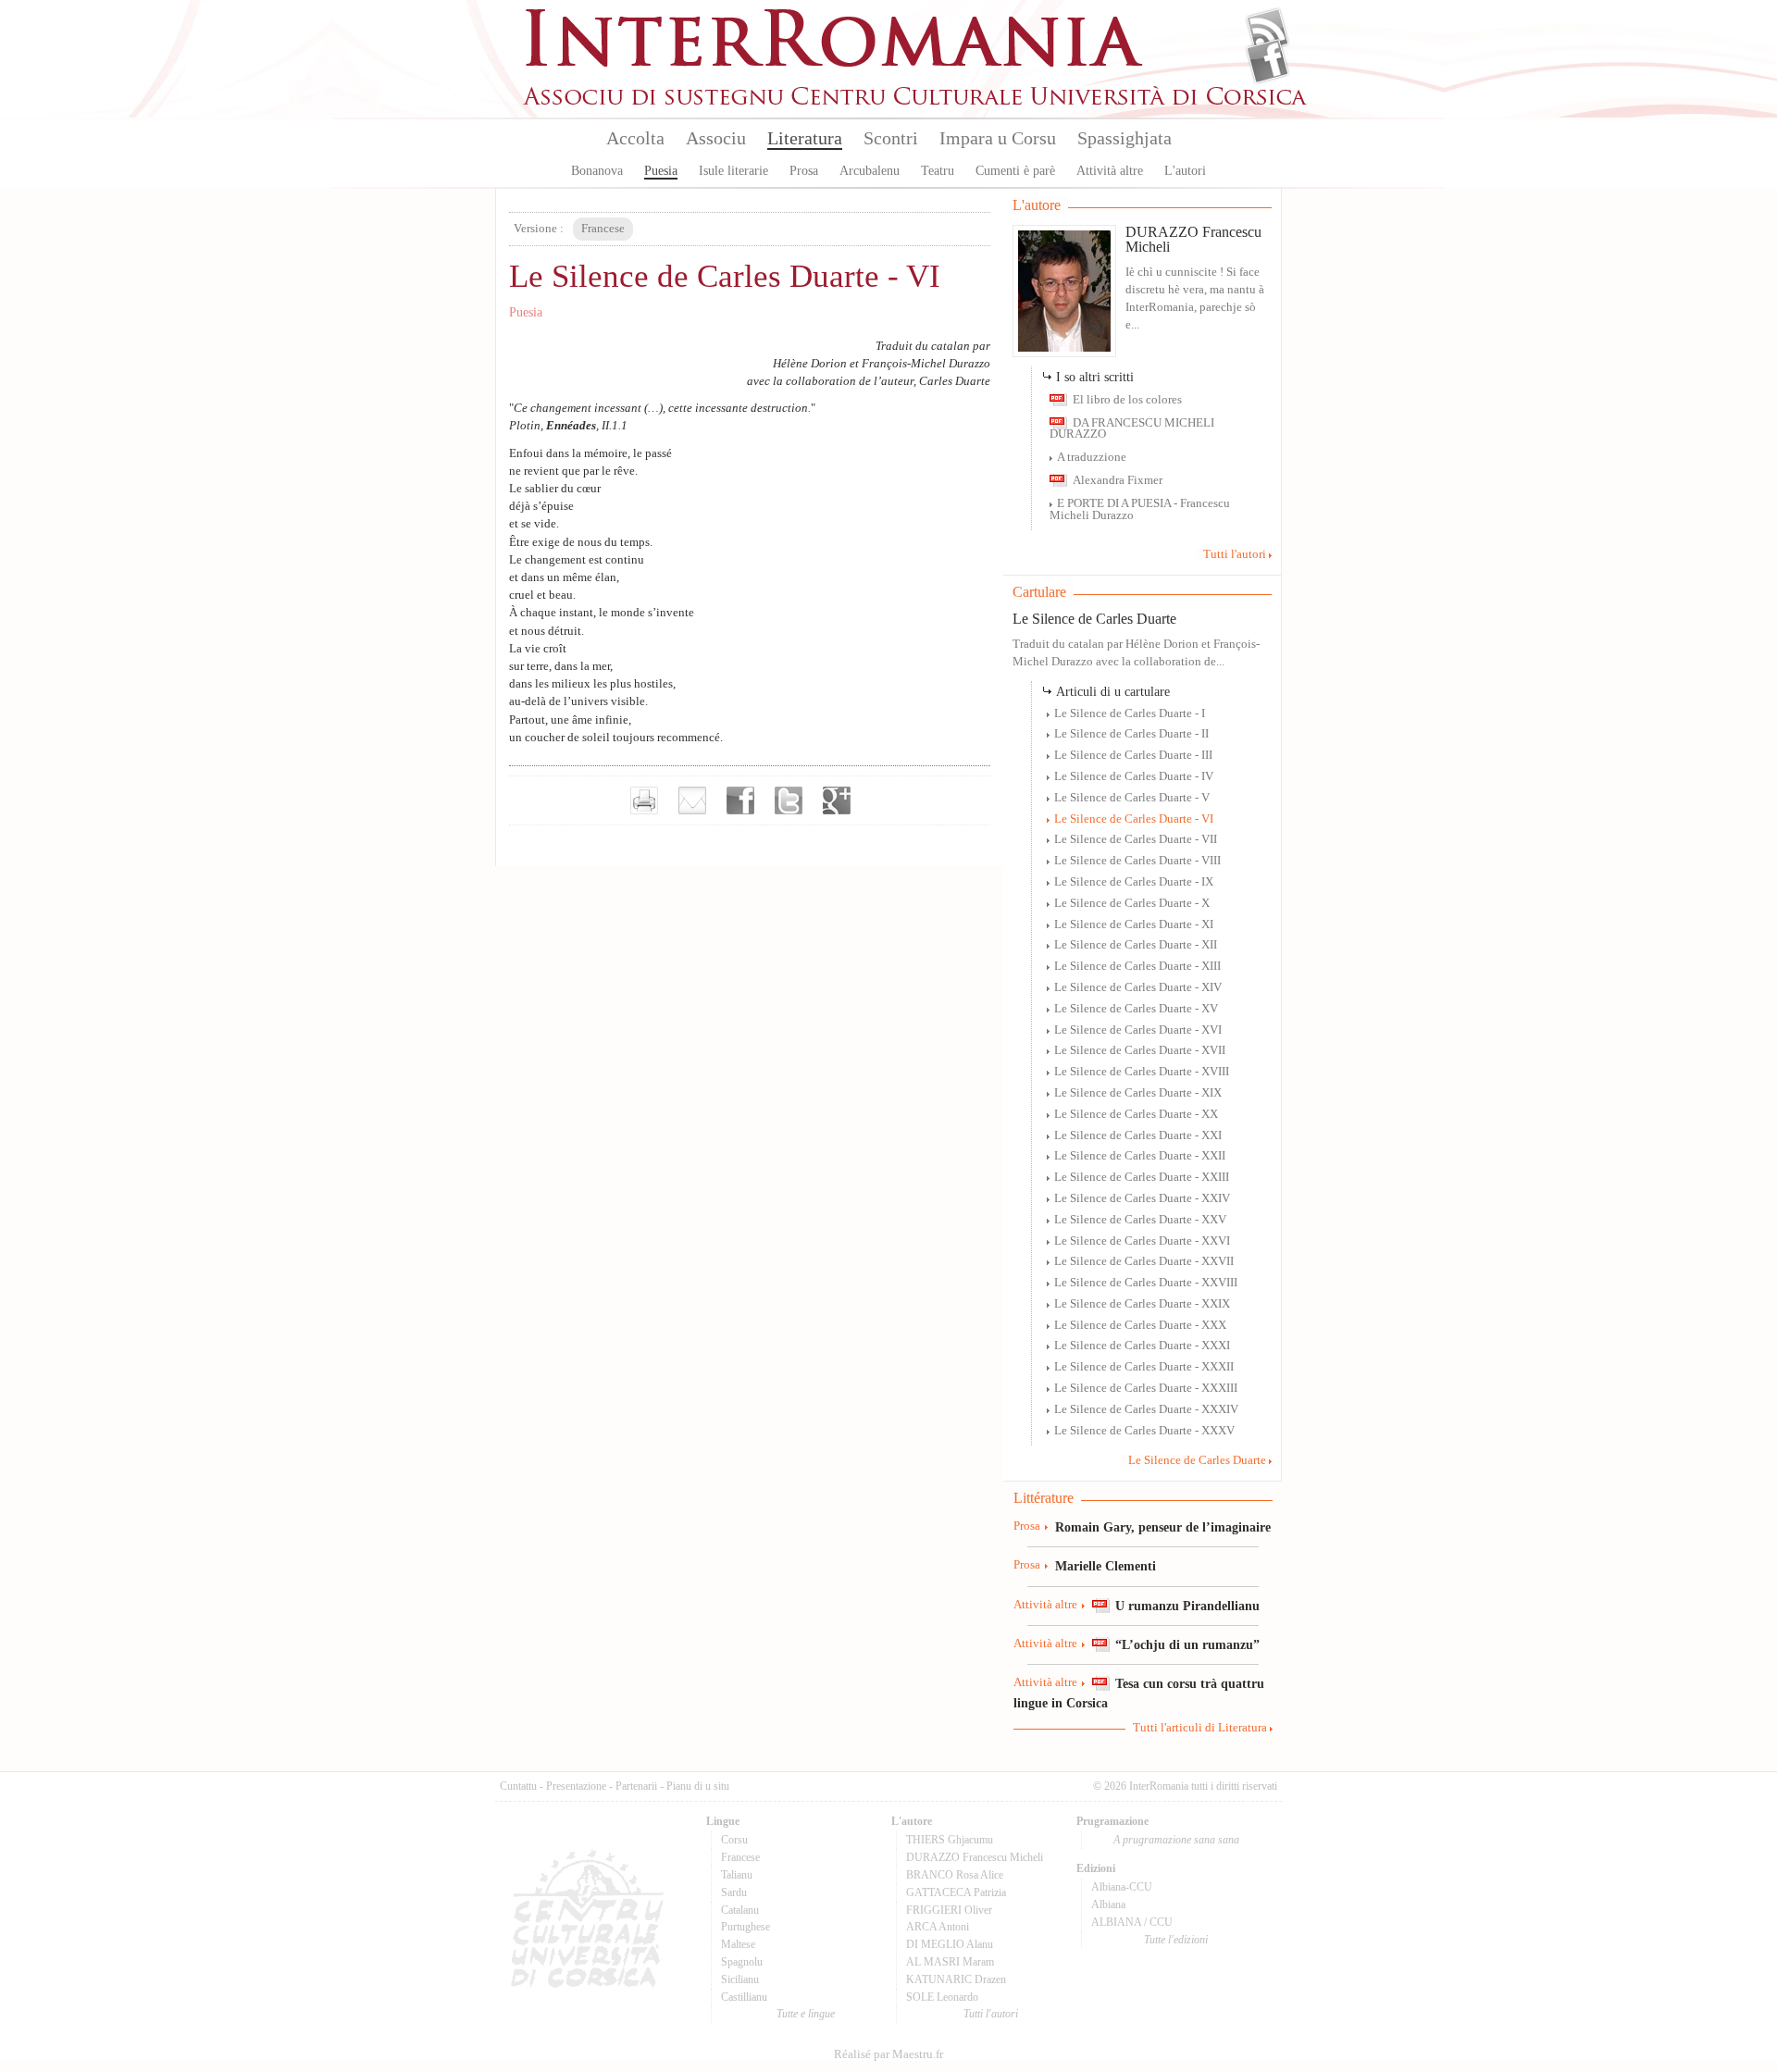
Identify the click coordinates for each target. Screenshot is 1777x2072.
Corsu (734, 1840)
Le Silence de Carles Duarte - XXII (1140, 1156)
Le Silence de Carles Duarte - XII (1136, 945)
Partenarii (636, 1786)
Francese (740, 1857)
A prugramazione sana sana (1176, 1840)
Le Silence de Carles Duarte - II (1131, 734)
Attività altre (1110, 171)
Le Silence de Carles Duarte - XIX (1138, 1093)
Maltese (738, 1944)
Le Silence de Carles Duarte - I (1130, 713)
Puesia (661, 171)
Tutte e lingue (806, 2014)
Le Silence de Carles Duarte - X (1132, 903)
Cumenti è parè (1015, 171)
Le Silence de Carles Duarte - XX (1136, 1114)
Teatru (938, 171)
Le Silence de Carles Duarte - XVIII (1142, 1072)
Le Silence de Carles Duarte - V (1132, 798)
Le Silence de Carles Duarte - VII (1136, 839)
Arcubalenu (870, 171)
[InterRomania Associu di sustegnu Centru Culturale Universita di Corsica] (916, 102)
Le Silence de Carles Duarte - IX (1134, 882)
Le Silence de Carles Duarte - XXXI (1142, 1346)
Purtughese (746, 1927)
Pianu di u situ (698, 1786)
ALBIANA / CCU (1132, 1922)
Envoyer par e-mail (692, 800)
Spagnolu (742, 1962)
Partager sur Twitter (789, 800)
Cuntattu (518, 1786)
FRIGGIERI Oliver (949, 1910)
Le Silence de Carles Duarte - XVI (1138, 1030)
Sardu (734, 1892)
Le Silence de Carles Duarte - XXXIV (1146, 1409)
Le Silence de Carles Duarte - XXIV (1142, 1198)
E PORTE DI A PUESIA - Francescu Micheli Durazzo (1140, 509)
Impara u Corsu (998, 138)
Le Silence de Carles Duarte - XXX (1140, 1325)
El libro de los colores (1127, 400)
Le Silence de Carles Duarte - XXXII (1144, 1367)
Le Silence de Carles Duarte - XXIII (1142, 1177)
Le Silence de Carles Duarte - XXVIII (1146, 1283)
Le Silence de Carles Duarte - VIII (1137, 861)
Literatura (805, 138)
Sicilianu (740, 1979)
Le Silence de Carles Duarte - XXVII (1144, 1261)
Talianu (737, 1875)
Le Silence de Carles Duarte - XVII (1140, 1050)
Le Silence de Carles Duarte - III (1133, 755)
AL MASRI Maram (950, 1962)
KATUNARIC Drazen (956, 1979)
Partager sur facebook (740, 800)
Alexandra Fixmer (1118, 480)
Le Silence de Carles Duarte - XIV (1138, 987)
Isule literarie (733, 171)
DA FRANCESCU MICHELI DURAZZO (1132, 429)
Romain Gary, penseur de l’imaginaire (1163, 1527)
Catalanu (740, 1910)
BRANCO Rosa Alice (955, 1875)
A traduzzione (1092, 457)
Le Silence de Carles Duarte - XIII (1137, 966)
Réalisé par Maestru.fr (888, 2054)
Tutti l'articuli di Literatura (1200, 1728)
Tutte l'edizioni (1176, 1940)
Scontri (891, 138)
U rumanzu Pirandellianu (1187, 1606)
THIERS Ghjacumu (950, 1840)
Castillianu (744, 1997)
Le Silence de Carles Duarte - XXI (1138, 1135)
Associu (716, 138)
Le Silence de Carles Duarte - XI (1134, 924)
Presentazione (576, 1786)
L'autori (1185, 171)
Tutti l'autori (1235, 554)
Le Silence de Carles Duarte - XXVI (1142, 1241)
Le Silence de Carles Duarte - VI (1134, 819)
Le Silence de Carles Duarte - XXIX (1142, 1304)
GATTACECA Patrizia (956, 1892)
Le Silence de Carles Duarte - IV (1134, 776)
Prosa (804, 171)
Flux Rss (1268, 31)
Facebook (1268, 61)
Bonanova (597, 171)
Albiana (1108, 1905)
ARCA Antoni (938, 1927)
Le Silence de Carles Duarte (1094, 619)
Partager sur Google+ (837, 800)
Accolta (635, 138)
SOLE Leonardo (942, 1997)
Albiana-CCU (1122, 1887)
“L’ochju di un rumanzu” (1187, 1644)
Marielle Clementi (1106, 1566)
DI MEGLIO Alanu (950, 1944)
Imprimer (644, 800)
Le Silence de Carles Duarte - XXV (1140, 1220)
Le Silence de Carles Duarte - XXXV (1144, 1431)
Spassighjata (1125, 138)
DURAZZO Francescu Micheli (1193, 239)
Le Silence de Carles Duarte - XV (1136, 1009)
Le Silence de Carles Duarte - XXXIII (1146, 1388)
